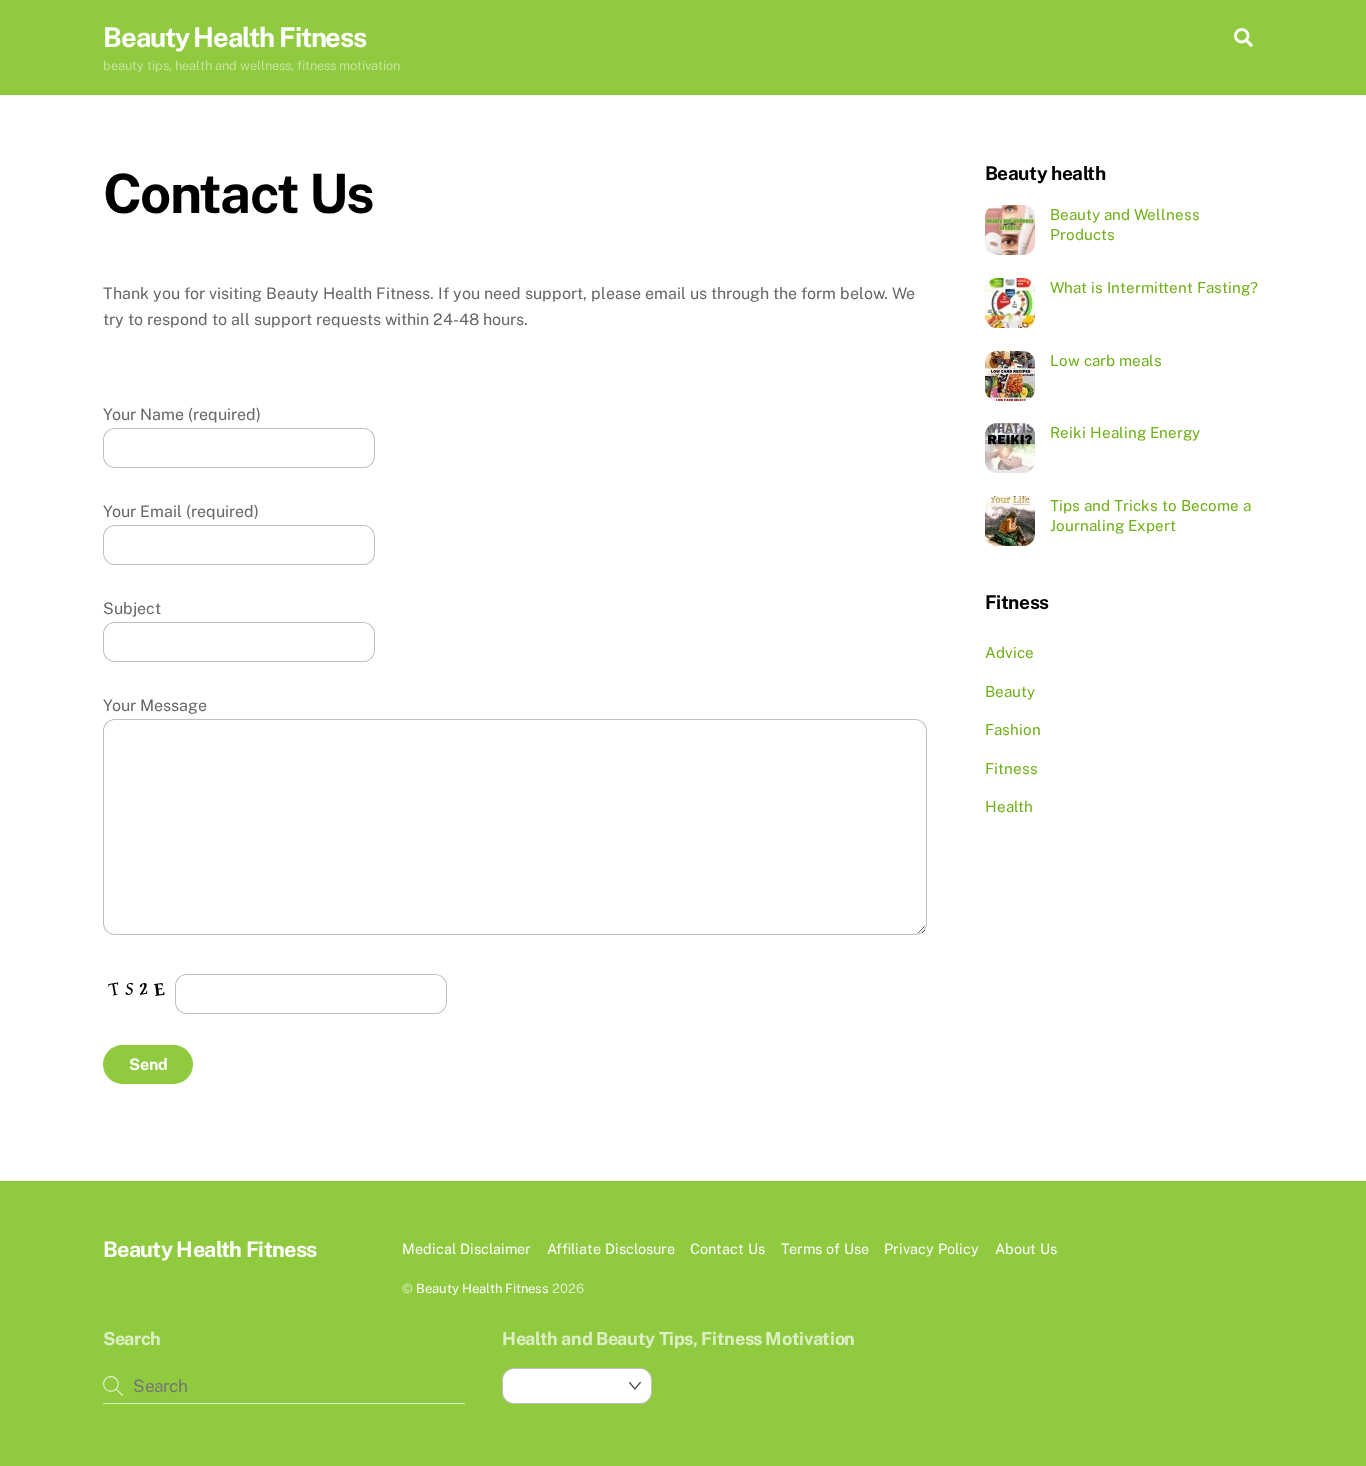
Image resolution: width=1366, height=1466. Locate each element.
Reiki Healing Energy (1125, 432)
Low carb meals (1106, 360)
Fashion (1013, 729)
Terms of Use (825, 1248)
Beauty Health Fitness (482, 1288)
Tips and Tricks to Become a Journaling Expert (1150, 515)
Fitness (1011, 768)
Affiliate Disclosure (611, 1248)
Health (1009, 806)
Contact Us (727, 1248)
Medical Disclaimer (466, 1248)
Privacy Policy (931, 1248)
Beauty (1010, 691)
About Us (1026, 1248)
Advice (1009, 652)
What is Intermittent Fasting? (1154, 287)
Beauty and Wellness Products (1125, 224)
